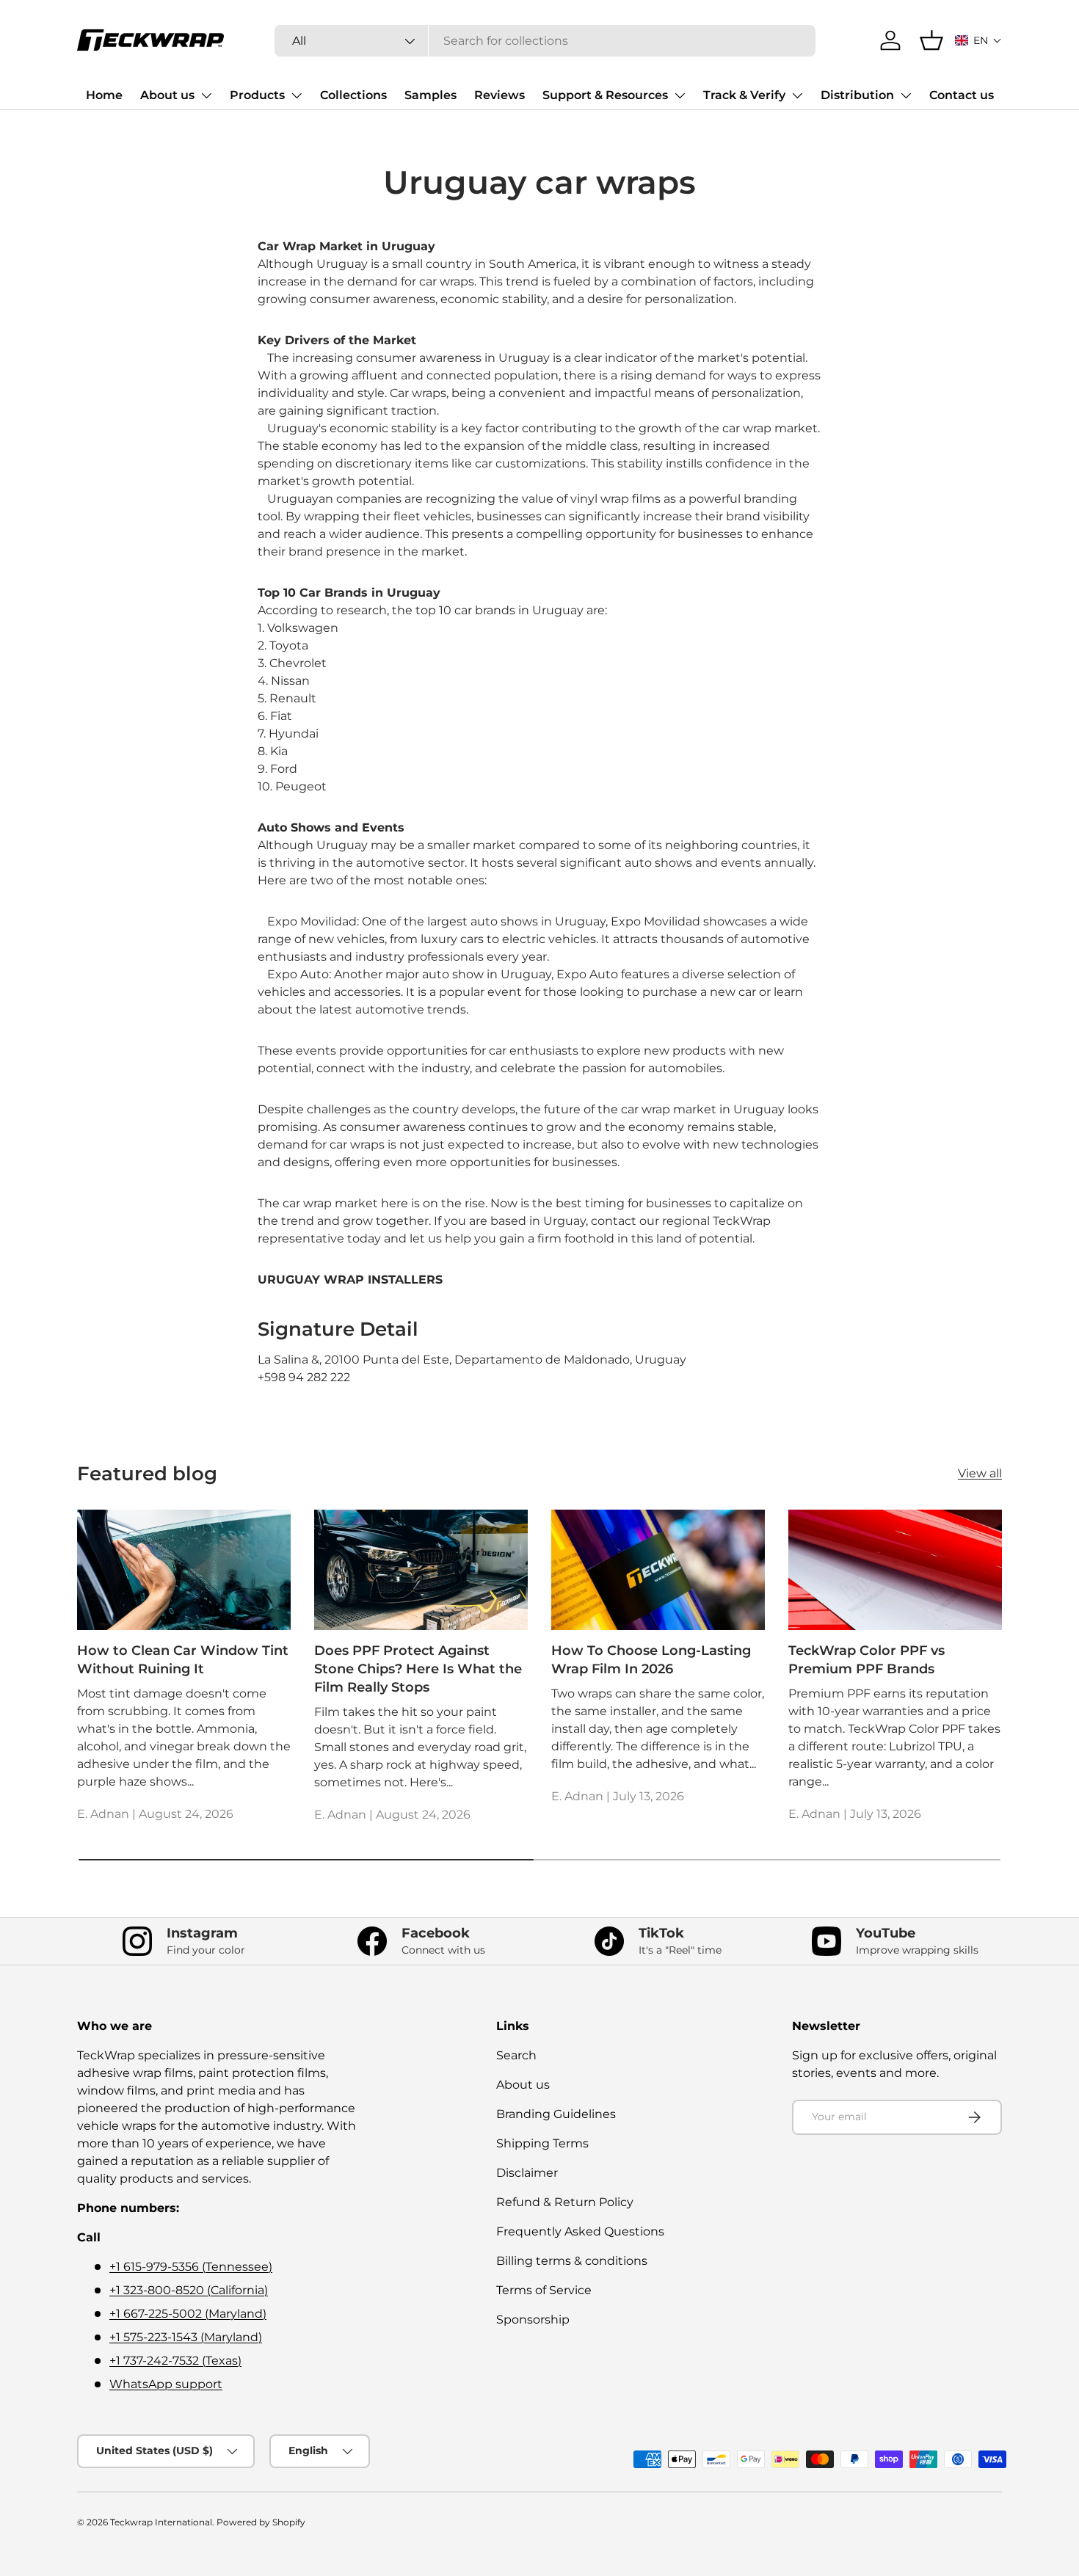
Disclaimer (527, 2173)
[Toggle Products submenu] (297, 95)
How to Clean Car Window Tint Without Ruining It (183, 1660)
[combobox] (545, 41)
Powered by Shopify (261, 2522)
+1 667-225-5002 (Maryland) (188, 2314)
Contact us (962, 95)
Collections (353, 95)
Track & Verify (744, 95)
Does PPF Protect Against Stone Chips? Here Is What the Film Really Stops (418, 1669)
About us (167, 95)
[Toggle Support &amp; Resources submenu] (680, 95)
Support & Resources (605, 95)
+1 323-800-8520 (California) (189, 2290)
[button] (978, 40)
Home (104, 95)
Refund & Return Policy (565, 2202)
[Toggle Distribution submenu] (906, 95)
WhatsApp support (166, 2384)
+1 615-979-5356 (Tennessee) (191, 2267)
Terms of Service (544, 2290)
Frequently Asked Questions (580, 2231)
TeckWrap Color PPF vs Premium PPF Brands (867, 1660)
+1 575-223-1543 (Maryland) (186, 2337)
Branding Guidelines (556, 2114)
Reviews (499, 95)
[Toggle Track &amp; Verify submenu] (797, 95)
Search (516, 2055)
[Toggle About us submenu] (206, 95)
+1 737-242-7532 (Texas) (175, 2361)
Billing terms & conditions (572, 2261)
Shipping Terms (542, 2143)
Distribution (857, 95)
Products (257, 95)
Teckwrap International (161, 2522)
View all (980, 1473)
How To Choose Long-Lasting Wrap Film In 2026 (651, 1660)
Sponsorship (533, 2320)
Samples (430, 95)
